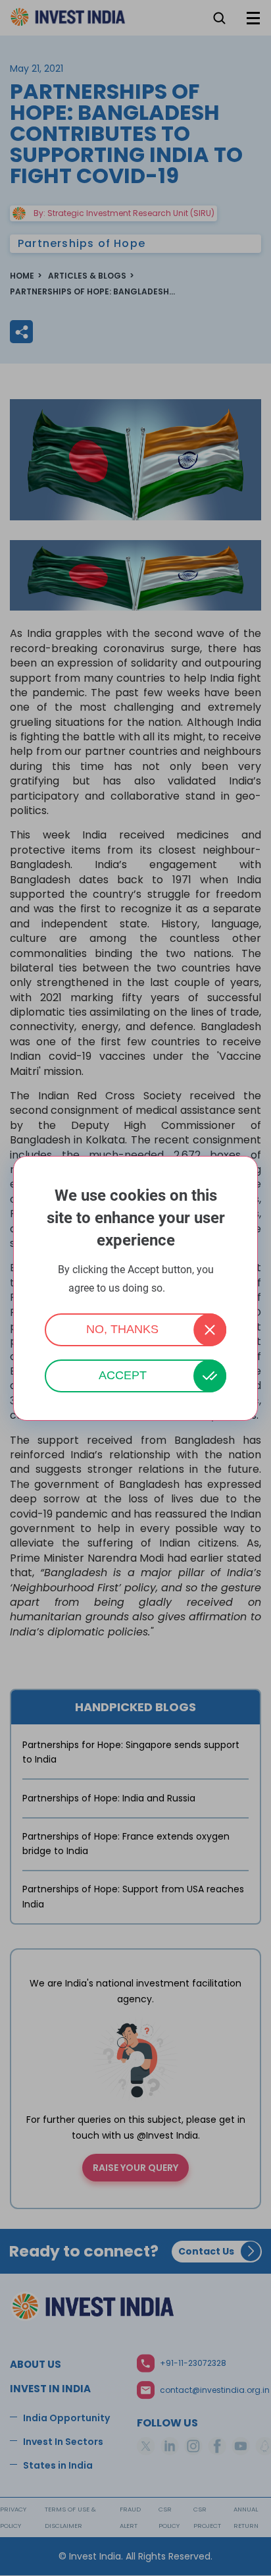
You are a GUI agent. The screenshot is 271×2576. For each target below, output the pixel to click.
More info (185, 1289)
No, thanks (122, 1329)
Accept (123, 1375)
